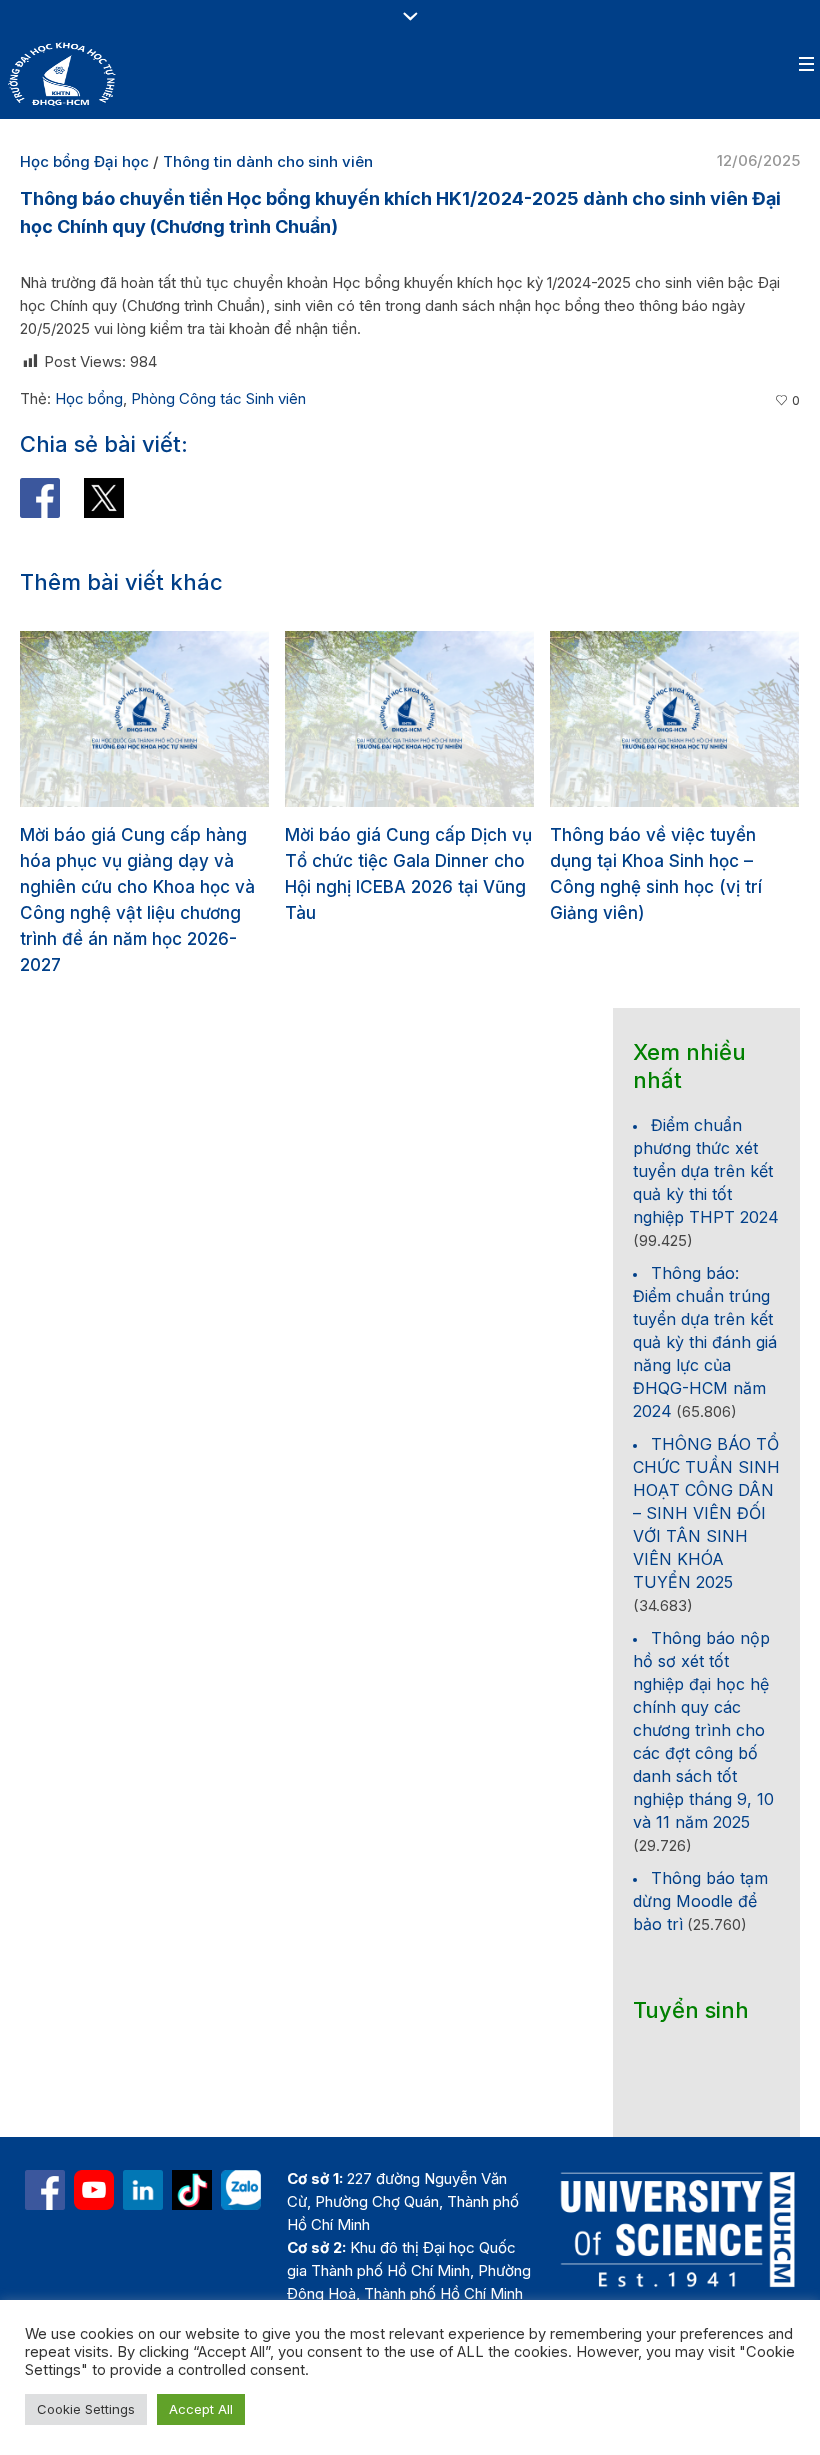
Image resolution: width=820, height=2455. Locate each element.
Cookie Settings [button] (86, 2409)
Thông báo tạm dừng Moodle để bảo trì (700, 1849)
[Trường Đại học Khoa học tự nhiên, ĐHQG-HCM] (94, 2138)
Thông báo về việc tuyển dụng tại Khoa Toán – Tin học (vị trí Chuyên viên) (693, 861)
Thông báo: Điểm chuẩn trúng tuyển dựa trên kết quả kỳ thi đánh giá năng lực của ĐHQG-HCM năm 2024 (705, 1290)
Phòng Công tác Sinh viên (218, 398)
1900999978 (464, 2287)
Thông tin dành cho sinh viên (268, 161)
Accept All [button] (201, 2409)
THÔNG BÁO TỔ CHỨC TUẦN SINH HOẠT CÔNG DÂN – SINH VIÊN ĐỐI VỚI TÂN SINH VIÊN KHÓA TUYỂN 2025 (706, 1461)
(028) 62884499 (426, 2264)
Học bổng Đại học (84, 161)
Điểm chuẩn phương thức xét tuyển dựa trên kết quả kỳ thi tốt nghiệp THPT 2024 (706, 1119)
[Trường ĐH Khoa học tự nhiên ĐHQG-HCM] (45, 2138)
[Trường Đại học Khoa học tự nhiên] (143, 2138)
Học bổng (89, 398)
